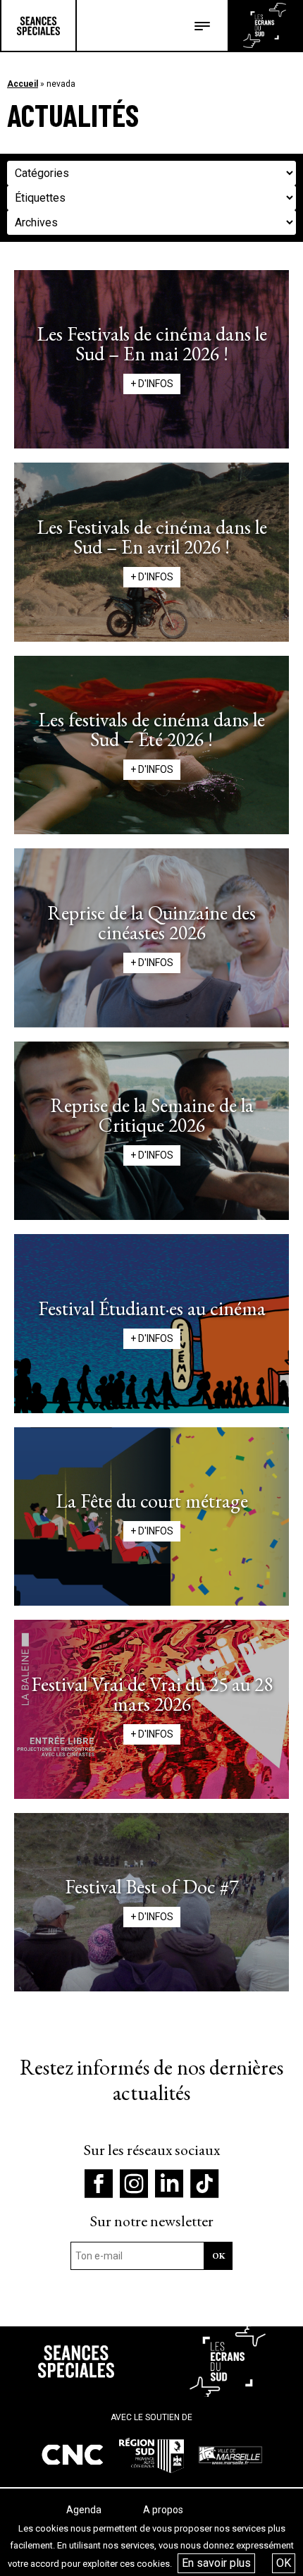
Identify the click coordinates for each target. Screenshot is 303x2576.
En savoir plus (216, 2563)
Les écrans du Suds (265, 25)
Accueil (23, 84)
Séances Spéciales (38, 25)
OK (284, 2563)
